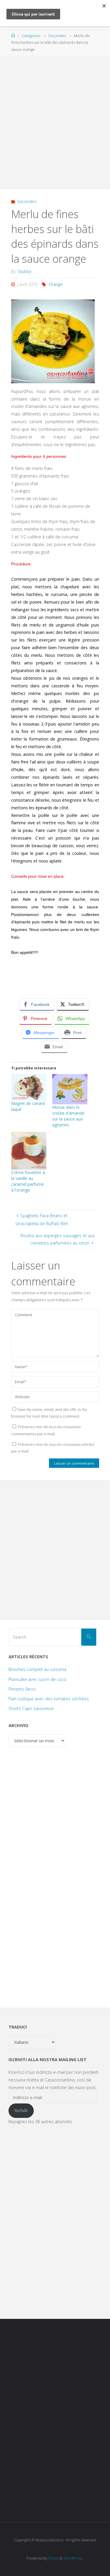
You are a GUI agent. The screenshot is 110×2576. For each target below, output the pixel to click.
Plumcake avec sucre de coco (37, 1679)
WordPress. (73, 2558)
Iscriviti (21, 2110)
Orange (56, 284)
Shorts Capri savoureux (31, 1708)
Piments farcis (22, 1689)
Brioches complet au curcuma (37, 1669)
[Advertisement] (55, 119)
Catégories (31, 36)
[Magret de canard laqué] (29, 1087)
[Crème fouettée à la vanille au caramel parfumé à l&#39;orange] (29, 1151)
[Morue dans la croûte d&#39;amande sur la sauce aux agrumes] (70, 1089)
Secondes (57, 36)
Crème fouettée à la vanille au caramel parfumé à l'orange (28, 1181)
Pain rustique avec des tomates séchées (49, 1699)
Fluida (53, 2558)
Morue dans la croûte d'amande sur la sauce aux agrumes (68, 1116)
